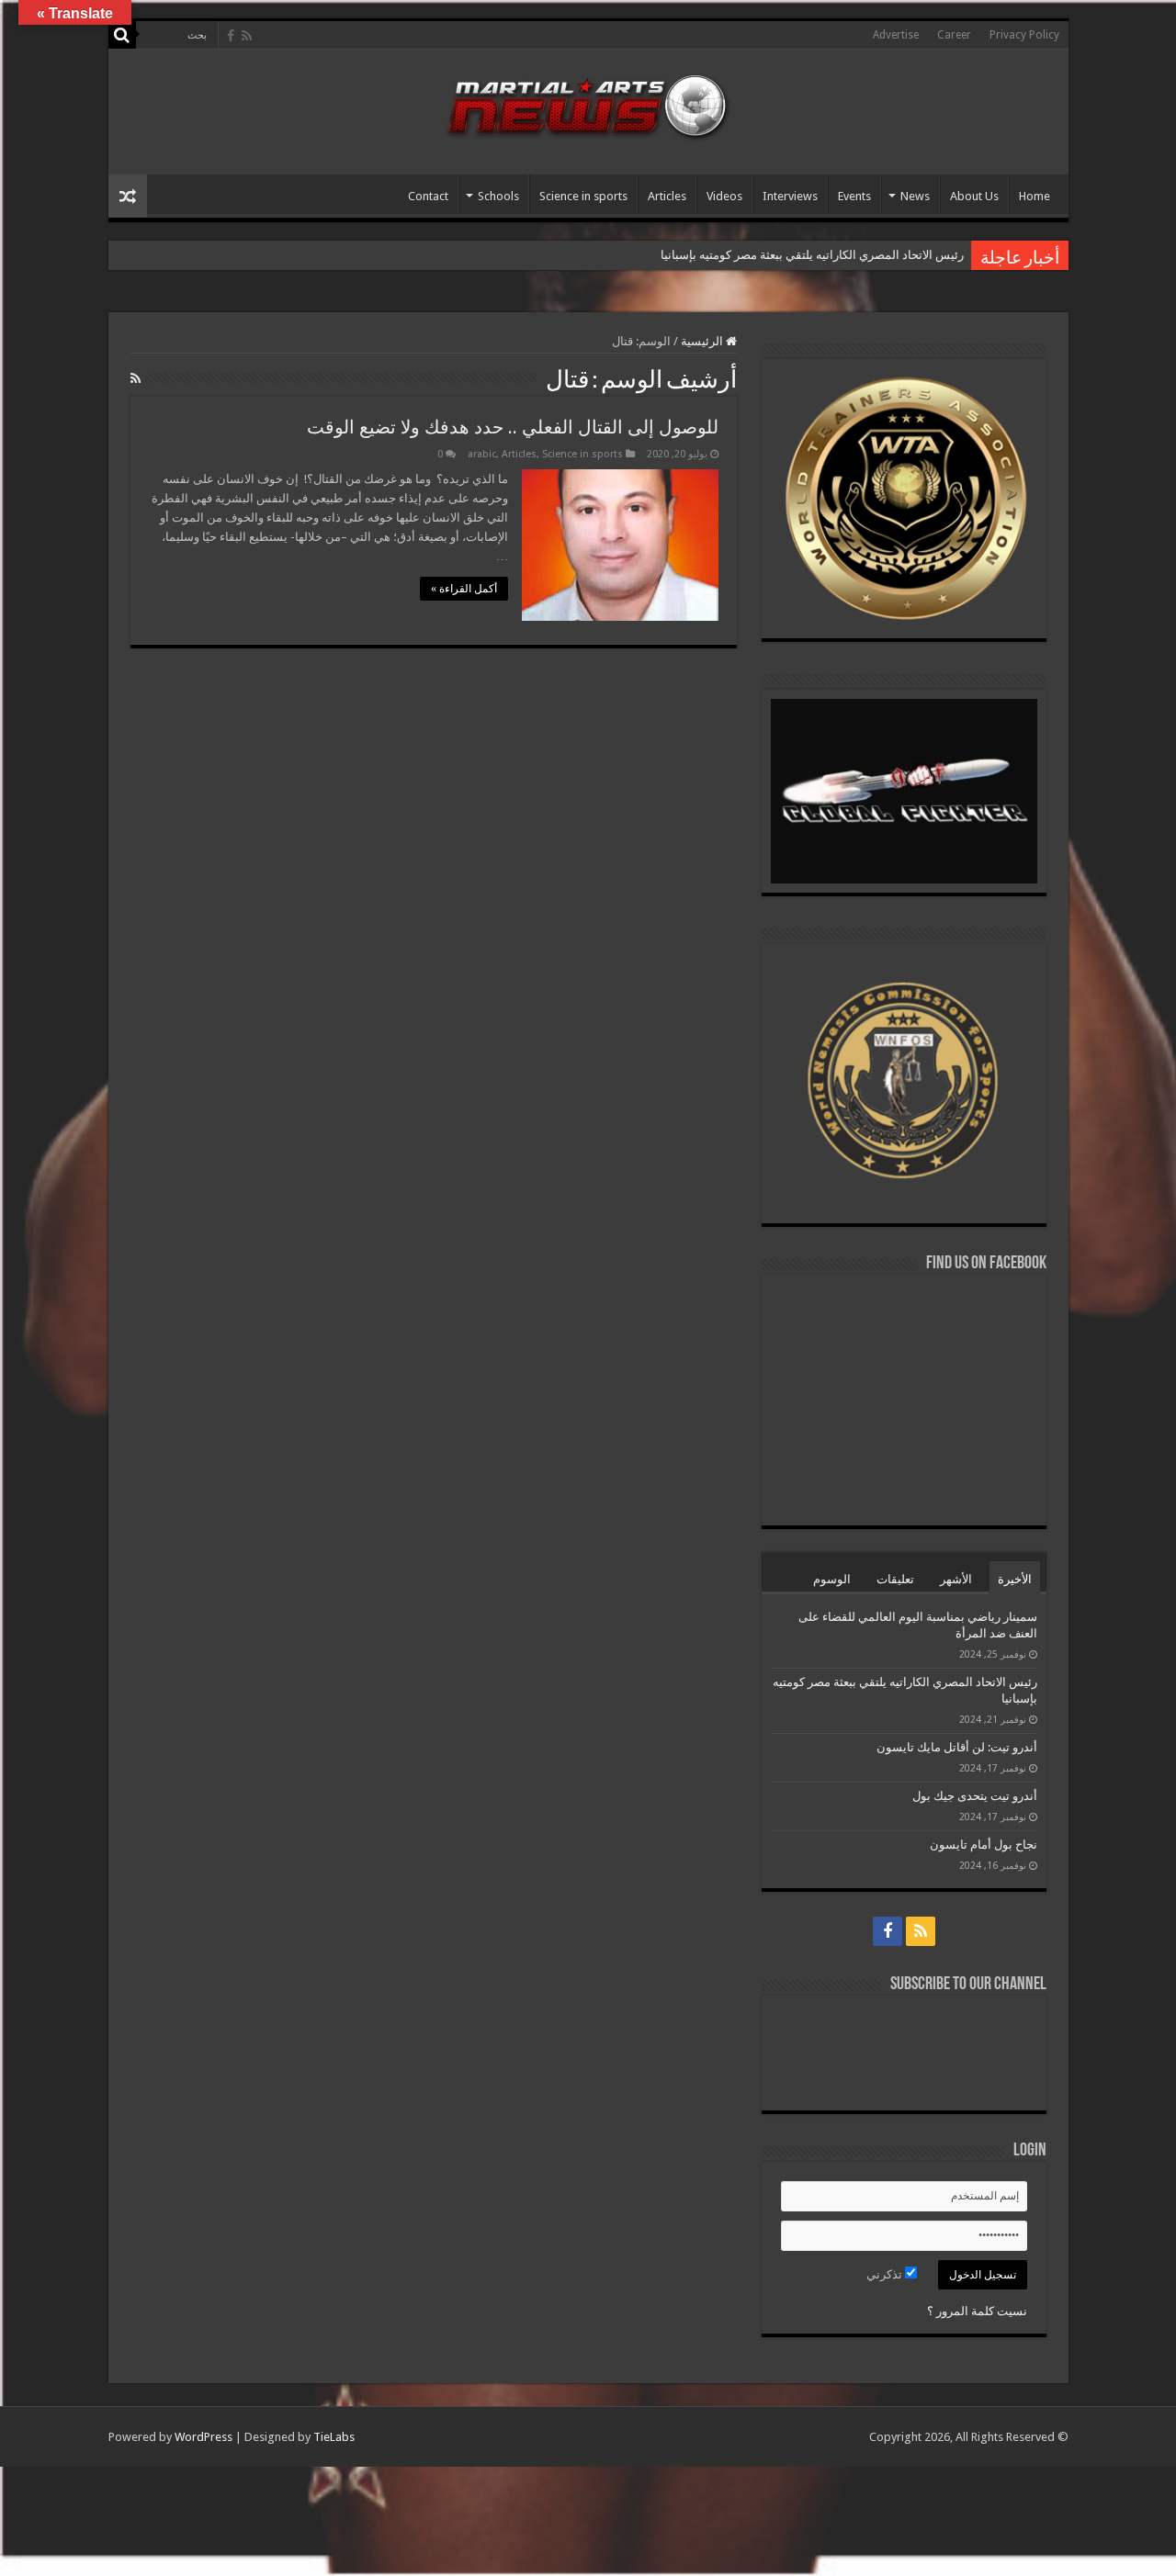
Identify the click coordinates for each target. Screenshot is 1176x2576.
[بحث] (122, 35)
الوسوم (832, 1579)
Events (854, 196)
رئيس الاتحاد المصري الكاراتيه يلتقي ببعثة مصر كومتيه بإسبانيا (811, 255)
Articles (667, 196)
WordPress (204, 2437)
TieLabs (334, 2437)
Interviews (790, 196)
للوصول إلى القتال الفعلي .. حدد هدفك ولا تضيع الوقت (513, 427)
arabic (482, 454)
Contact (428, 196)
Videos (724, 196)
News (915, 196)
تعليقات (895, 1579)
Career (954, 35)
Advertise (896, 35)
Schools (498, 196)
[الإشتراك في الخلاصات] (136, 378)
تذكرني (886, 2274)
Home (1035, 196)
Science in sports (583, 196)
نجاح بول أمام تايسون (984, 1845)
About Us (974, 196)
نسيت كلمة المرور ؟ (977, 2311)
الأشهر (956, 1579)
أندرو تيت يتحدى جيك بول (975, 1796)
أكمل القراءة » (464, 589)
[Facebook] (231, 36)
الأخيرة (1015, 1579)
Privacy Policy (1024, 35)
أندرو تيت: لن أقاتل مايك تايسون (957, 1747)
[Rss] (247, 36)
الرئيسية (703, 341)
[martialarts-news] (588, 104)
